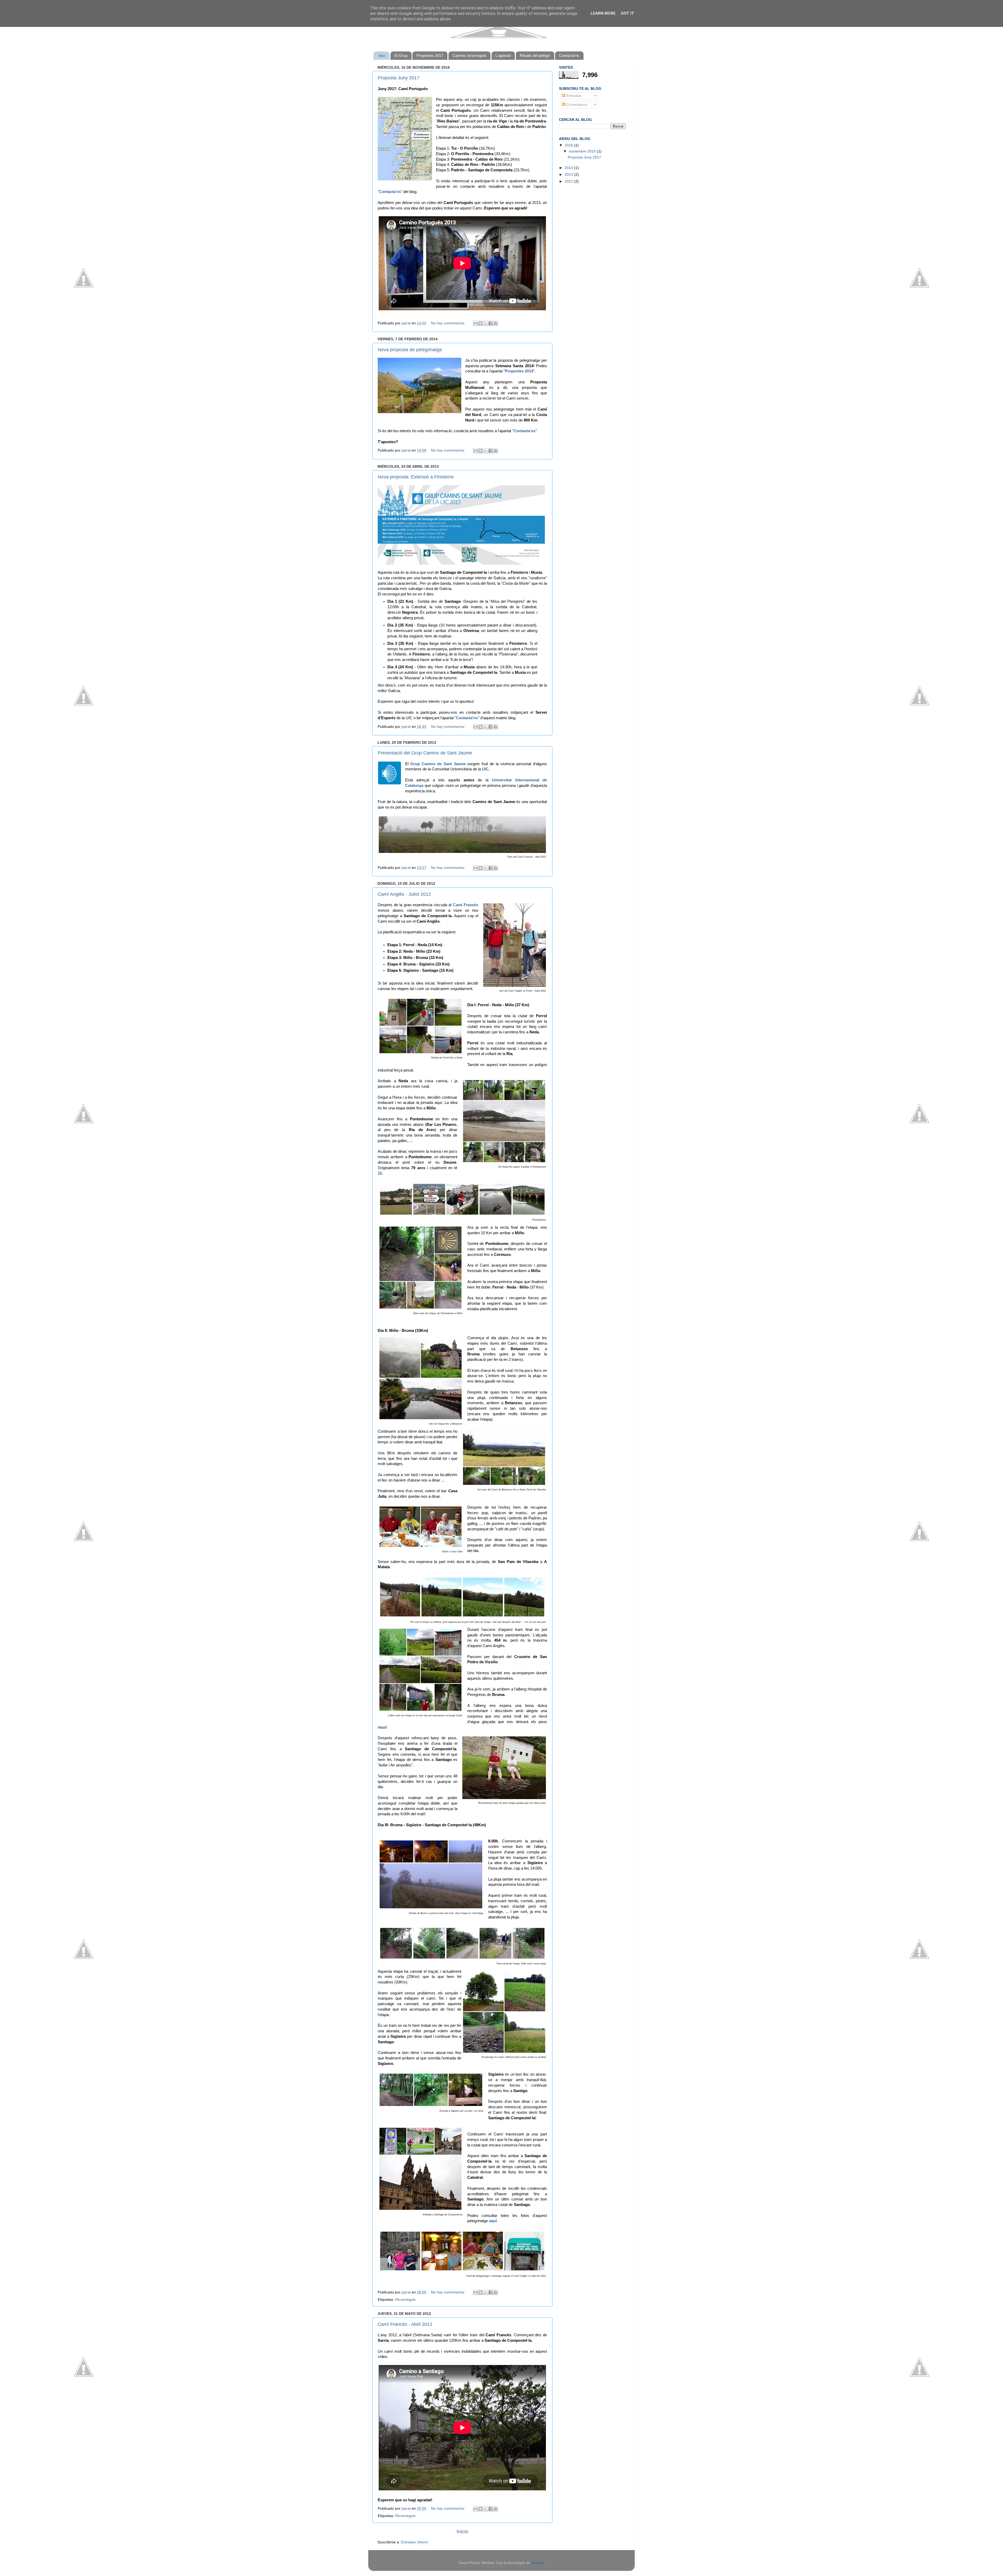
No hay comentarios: (449, 323)
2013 (569, 175)
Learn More (603, 13)
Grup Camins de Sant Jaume (438, 764)
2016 (569, 145)
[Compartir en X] (486, 323)
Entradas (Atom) (415, 2542)
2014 (569, 168)
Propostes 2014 (519, 371)
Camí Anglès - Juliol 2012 (404, 894)
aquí (493, 2221)
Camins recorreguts (469, 55)
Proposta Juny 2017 (399, 78)
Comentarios (576, 105)
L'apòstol (503, 55)
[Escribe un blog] (481, 323)
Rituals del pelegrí (535, 55)
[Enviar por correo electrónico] (476, 323)
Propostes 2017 (430, 55)
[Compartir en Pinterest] (495, 323)
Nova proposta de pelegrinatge (410, 350)
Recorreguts (405, 2300)
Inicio (462, 2531)
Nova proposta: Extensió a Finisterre (416, 477)
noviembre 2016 (583, 151)
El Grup (401, 55)
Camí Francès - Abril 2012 (405, 2324)
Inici (382, 55)
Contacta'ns (569, 55)
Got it (628, 13)
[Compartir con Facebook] (491, 323)
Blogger (538, 2563)
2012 (569, 181)
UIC (485, 769)
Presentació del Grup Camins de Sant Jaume (425, 753)
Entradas (573, 96)
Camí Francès (466, 905)
